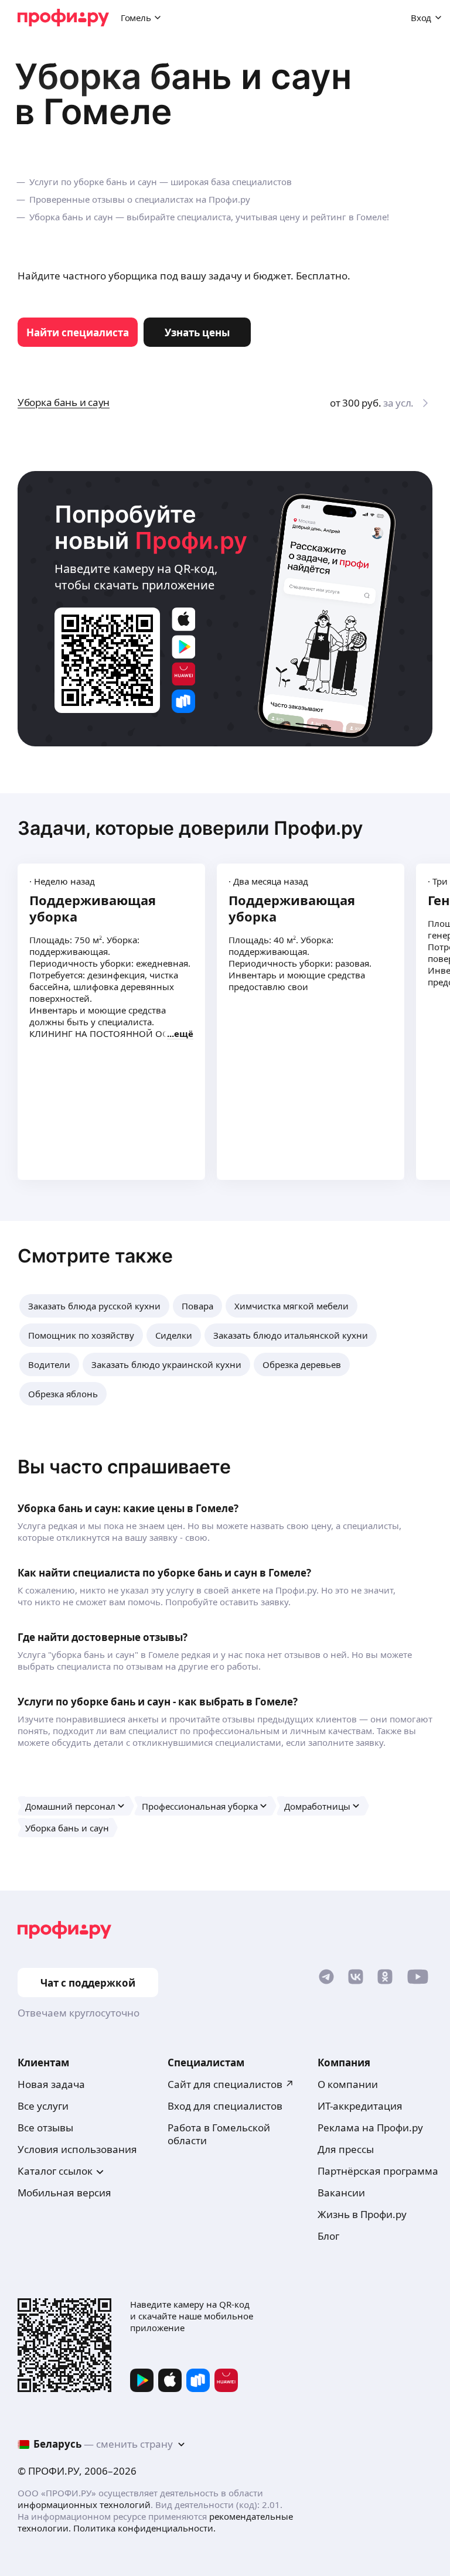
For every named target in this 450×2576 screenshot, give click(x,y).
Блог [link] (328, 2236)
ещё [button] (184, 1033)
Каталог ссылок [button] (55, 2171)
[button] (94, 1306)
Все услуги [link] (43, 2106)
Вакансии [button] (341, 2193)
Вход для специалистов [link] (225, 2106)
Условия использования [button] (77, 2149)
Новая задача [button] (51, 2084)
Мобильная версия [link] (64, 2193)
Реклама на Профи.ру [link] (370, 2128)
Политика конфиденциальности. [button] (144, 2528)
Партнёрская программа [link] (378, 2171)
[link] (78, 332)
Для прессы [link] (346, 2149)
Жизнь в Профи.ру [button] (362, 2214)
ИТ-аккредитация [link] (360, 2106)
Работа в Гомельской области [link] (219, 2134)
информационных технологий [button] (84, 2505)
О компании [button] (348, 2084)
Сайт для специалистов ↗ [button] (231, 2084)
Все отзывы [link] (45, 2128)
